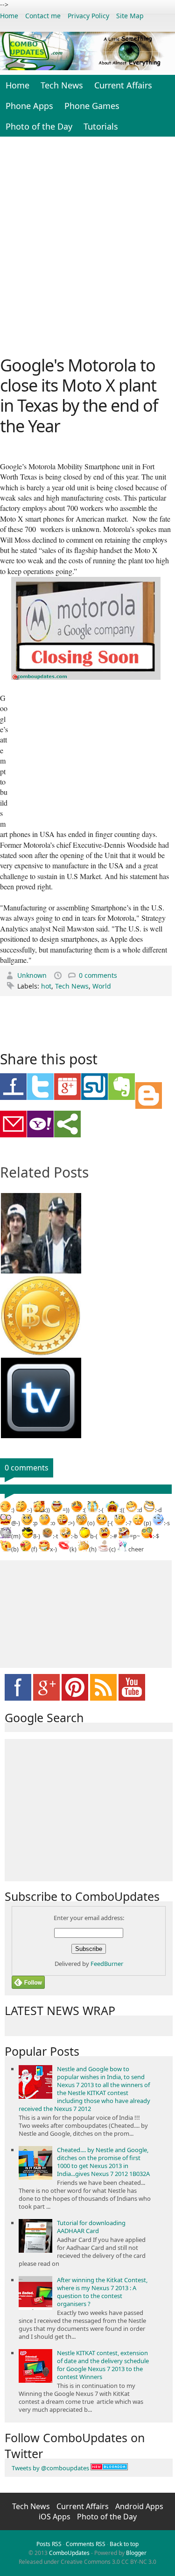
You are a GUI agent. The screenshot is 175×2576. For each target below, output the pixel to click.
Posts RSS (49, 2544)
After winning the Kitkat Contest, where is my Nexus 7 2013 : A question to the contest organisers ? (102, 2292)
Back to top (124, 2544)
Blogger (136, 2553)
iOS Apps (56, 2517)
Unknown (33, 975)
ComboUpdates (69, 2553)
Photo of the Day (39, 126)
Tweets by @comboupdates (50, 2468)
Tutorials (101, 126)
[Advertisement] (87, 245)
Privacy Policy (88, 16)
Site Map (130, 16)
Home (9, 16)
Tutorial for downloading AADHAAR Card (91, 2227)
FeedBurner (107, 1964)
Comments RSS (86, 2544)
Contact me (43, 16)
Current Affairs (123, 85)
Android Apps (139, 2506)
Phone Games (92, 106)
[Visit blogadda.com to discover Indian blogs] (109, 2468)
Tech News (62, 85)
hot (46, 986)
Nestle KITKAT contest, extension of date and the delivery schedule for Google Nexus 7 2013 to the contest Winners (103, 2365)
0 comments (98, 975)
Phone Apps (29, 106)
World (102, 986)
